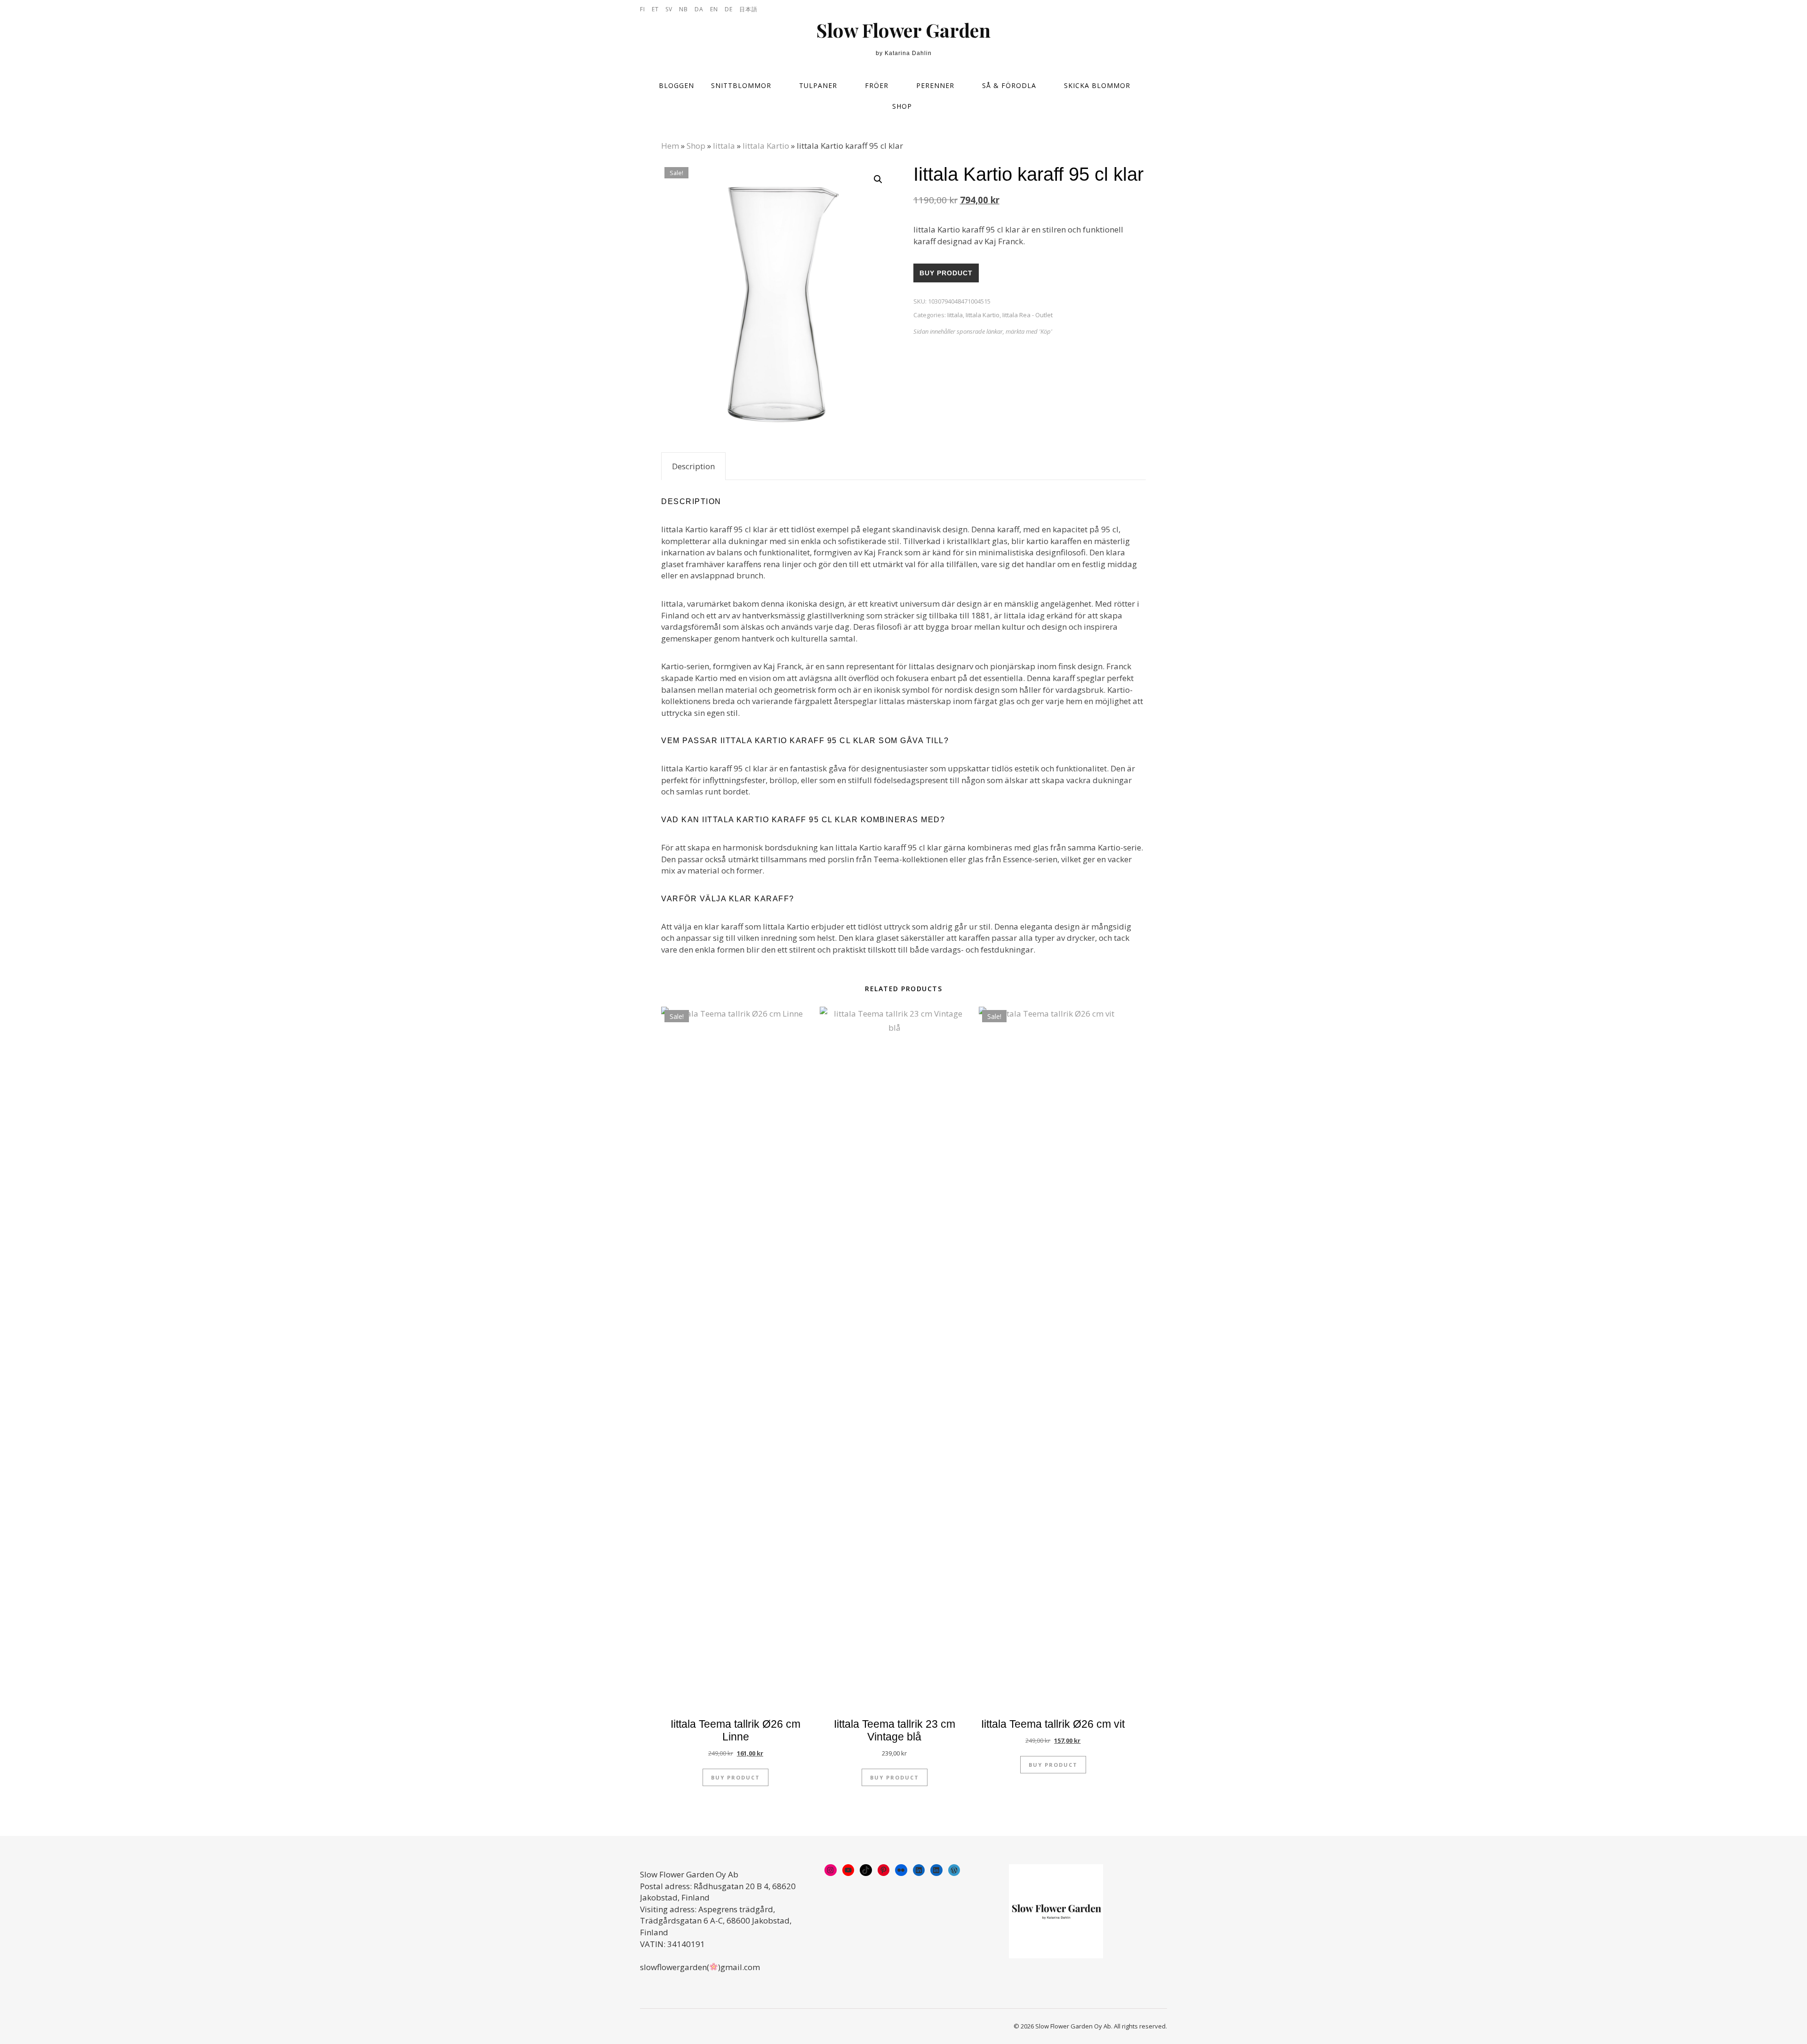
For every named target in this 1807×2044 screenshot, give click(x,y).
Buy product (946, 273)
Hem (670, 146)
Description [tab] (693, 466)
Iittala (724, 146)
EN (714, 9)
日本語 (748, 9)
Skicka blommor (1097, 85)
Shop (902, 106)
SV (669, 9)
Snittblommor (741, 85)
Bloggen (676, 85)
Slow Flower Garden (903, 30)
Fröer (877, 85)
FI (643, 9)
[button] (878, 179)
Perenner (935, 85)
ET (655, 9)
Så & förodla (1009, 85)
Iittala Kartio (766, 146)
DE (729, 9)
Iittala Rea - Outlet (1027, 315)
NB (684, 9)
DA (699, 9)
